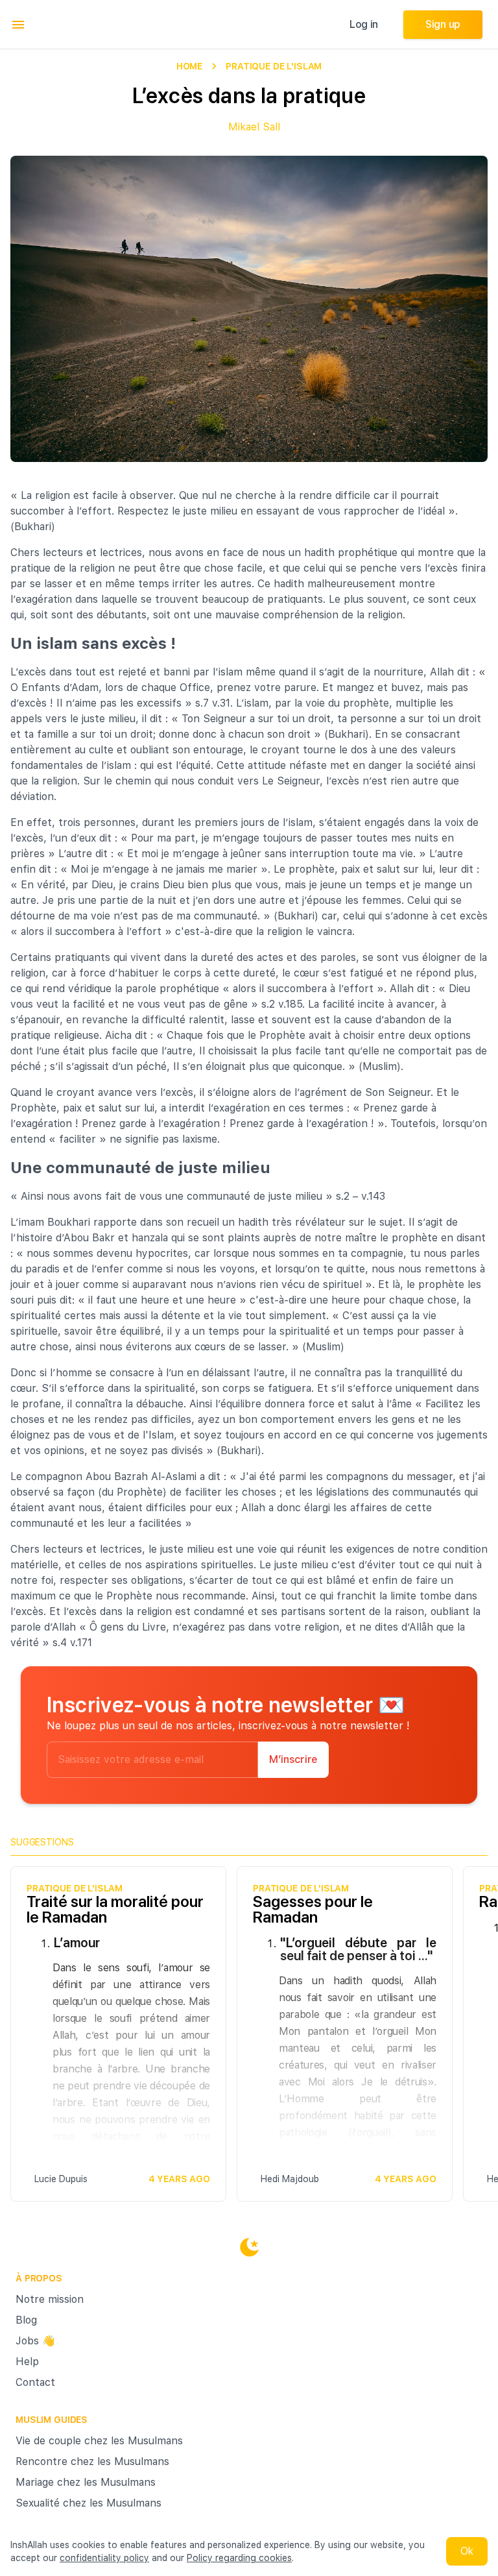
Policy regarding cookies (239, 2558)
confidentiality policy (104, 2558)
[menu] (18, 25)
